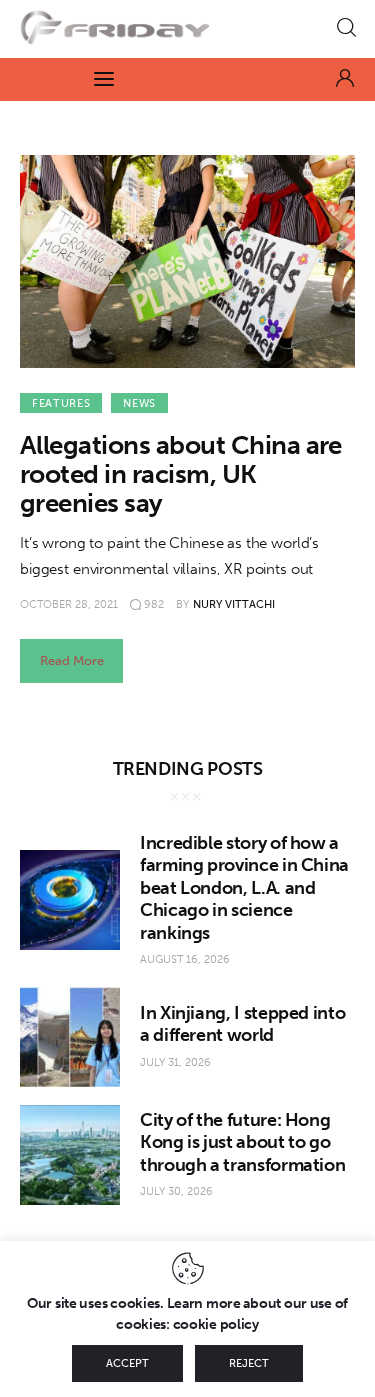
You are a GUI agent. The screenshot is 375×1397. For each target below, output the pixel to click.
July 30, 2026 (176, 1191)
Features (61, 403)
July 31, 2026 (175, 1062)
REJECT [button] (249, 1363)
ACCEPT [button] (127, 1363)
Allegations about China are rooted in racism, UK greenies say (181, 474)
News (139, 403)
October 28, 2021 (69, 604)
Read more (72, 660)
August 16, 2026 (185, 959)
